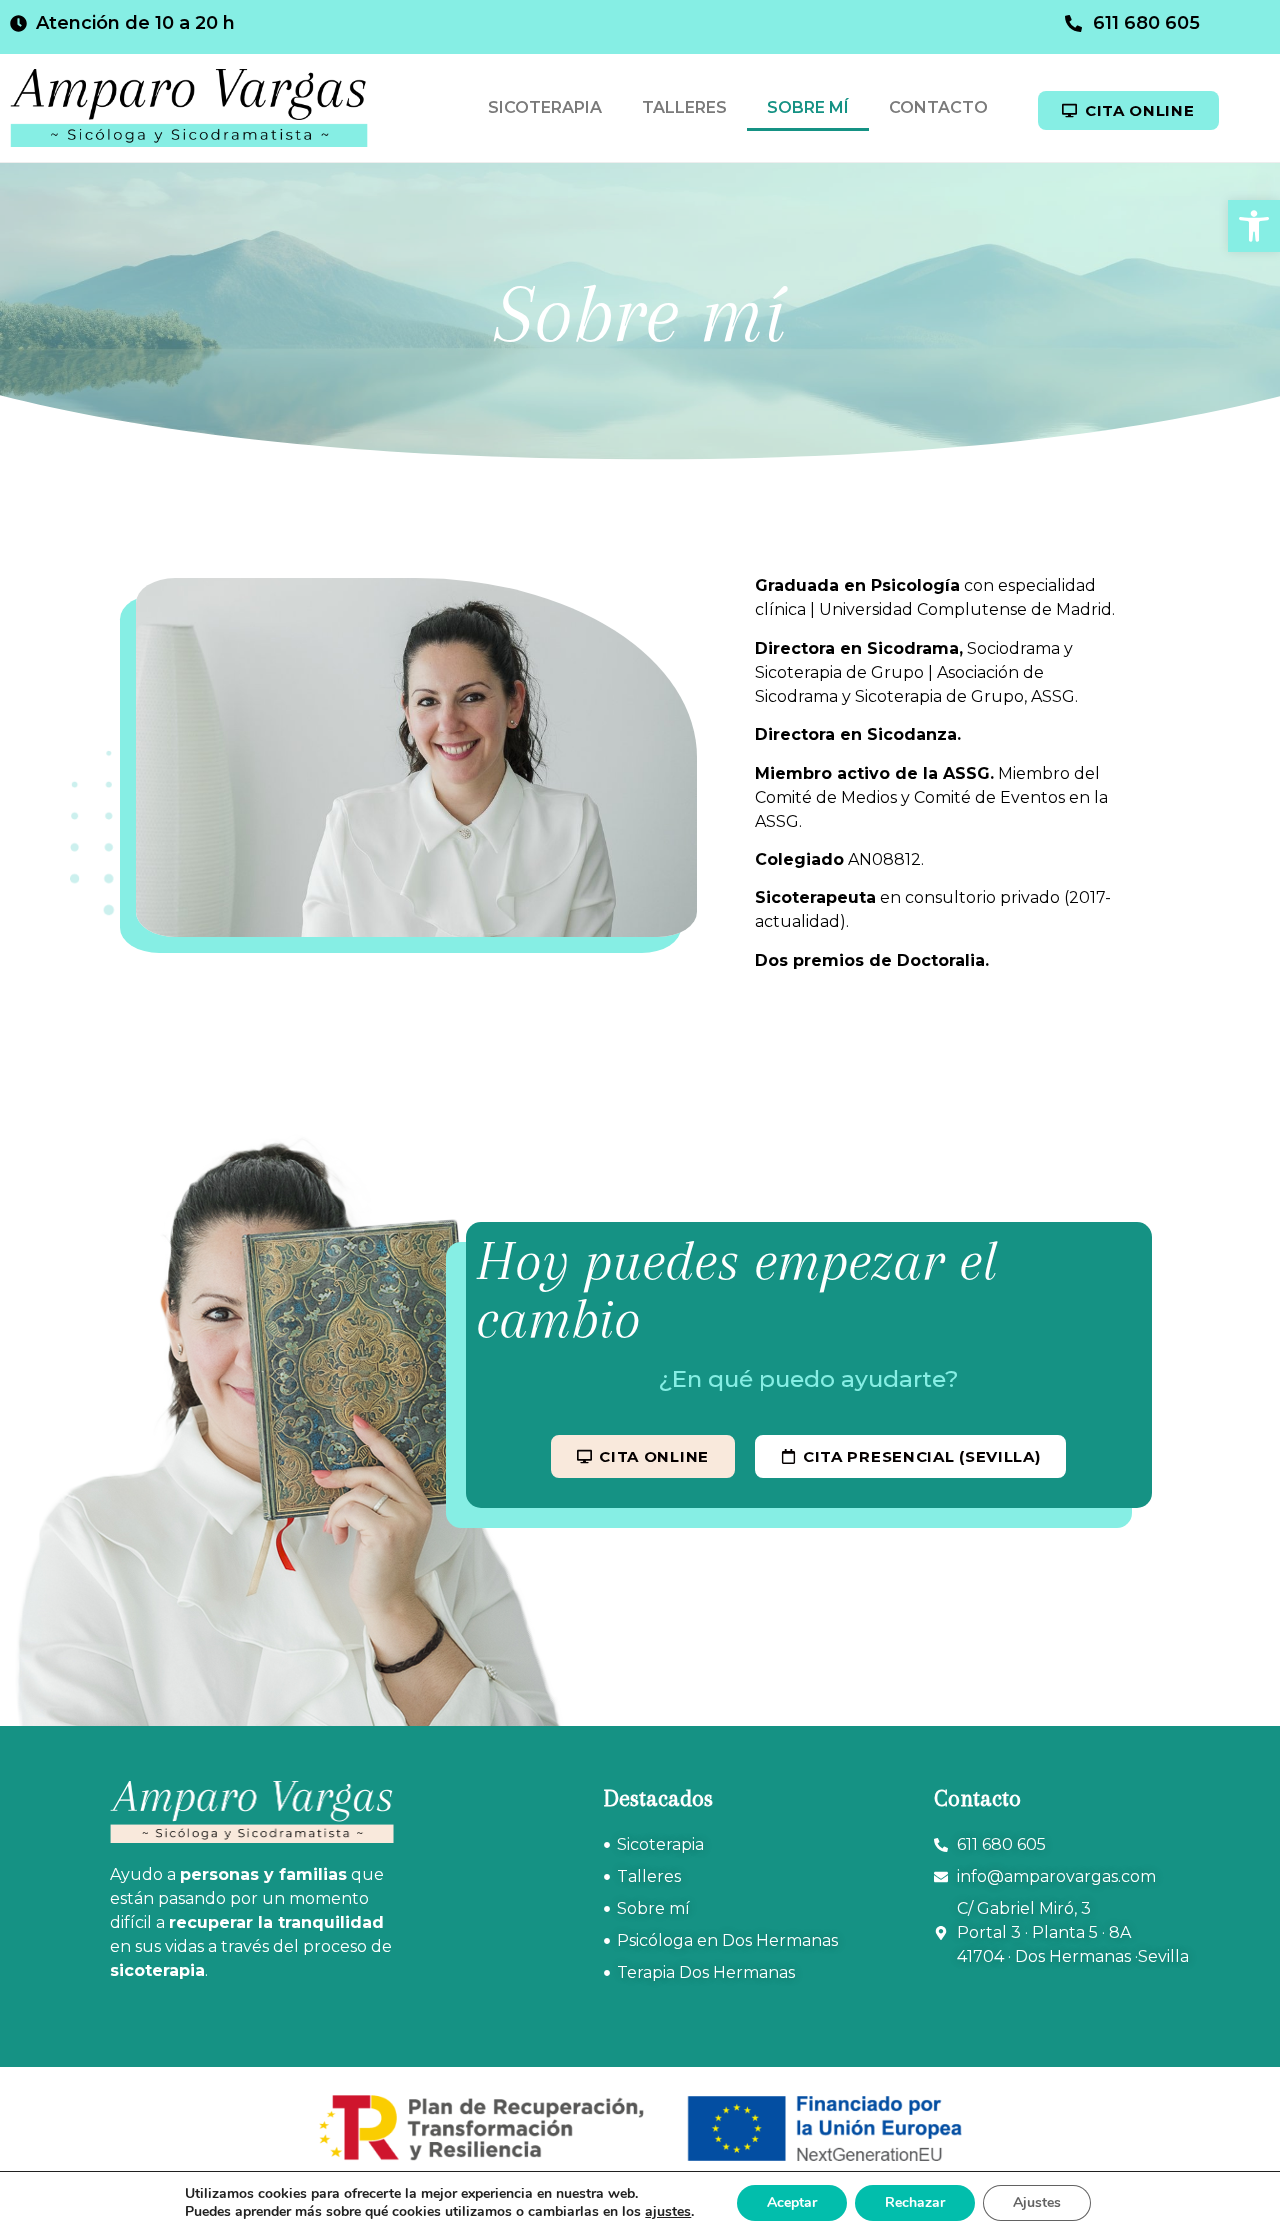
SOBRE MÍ (808, 107)
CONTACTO (938, 107)
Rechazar (915, 2202)
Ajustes (1037, 2202)
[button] (1254, 226)
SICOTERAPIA (545, 107)
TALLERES (684, 107)
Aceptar (792, 2202)
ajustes (668, 2212)
